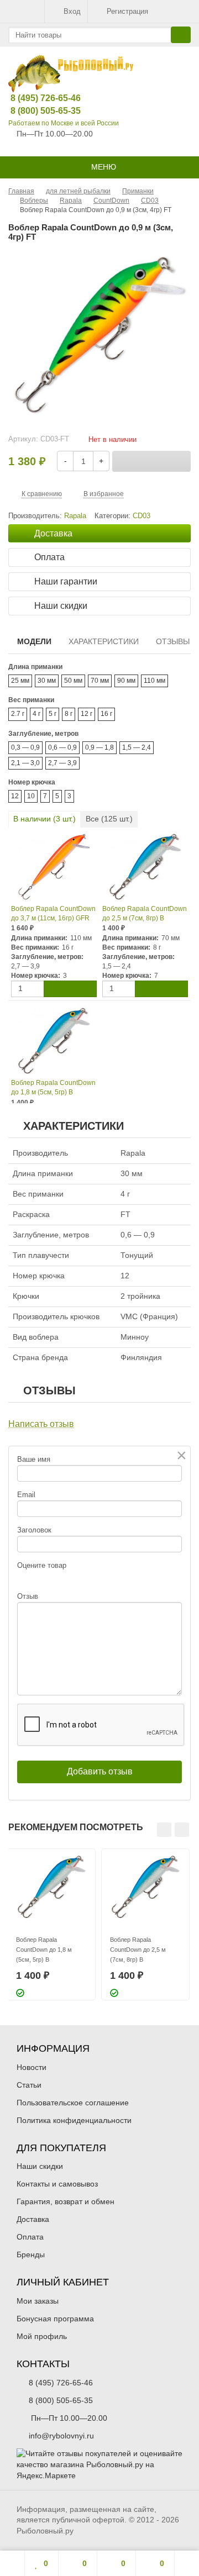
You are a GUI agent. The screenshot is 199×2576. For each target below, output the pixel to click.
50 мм (73, 681)
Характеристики (104, 641)
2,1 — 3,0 (25, 763)
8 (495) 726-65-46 (37, 98)
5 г (53, 714)
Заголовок (34, 1530)
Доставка (33, 2219)
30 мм (47, 681)
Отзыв (28, 1596)
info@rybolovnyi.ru (61, 2436)
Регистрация (127, 11)
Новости (32, 2067)
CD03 (142, 516)
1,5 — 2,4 (137, 747)
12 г (87, 714)
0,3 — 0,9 (25, 747)
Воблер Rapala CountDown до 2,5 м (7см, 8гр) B (145, 913)
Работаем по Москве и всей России (64, 123)
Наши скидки (40, 2166)
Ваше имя (34, 1459)
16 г (106, 714)
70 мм (100, 681)
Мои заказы (38, 2301)
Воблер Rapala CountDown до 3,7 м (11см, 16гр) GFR (53, 913)
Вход (72, 11)
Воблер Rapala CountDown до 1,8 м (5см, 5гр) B (53, 1087)
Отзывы (173, 641)
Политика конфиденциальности (74, 2120)
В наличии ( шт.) (44, 819)
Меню (103, 167)
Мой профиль (42, 2336)
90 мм (126, 681)
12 (15, 796)
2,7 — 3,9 (62, 763)
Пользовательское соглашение (73, 2103)
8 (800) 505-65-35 (37, 111)
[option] (51, 1924)
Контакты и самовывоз (57, 2184)
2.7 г (18, 714)
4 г (36, 714)
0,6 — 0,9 (62, 747)
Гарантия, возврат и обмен (66, 2201)
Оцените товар (42, 1565)
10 (31, 796)
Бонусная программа (55, 2319)
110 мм (155, 681)
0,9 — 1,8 (99, 747)
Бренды (31, 2254)
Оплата (30, 2237)
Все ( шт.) (109, 819)
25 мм (20, 681)
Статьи (29, 2085)
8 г (69, 714)
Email (26, 1495)
